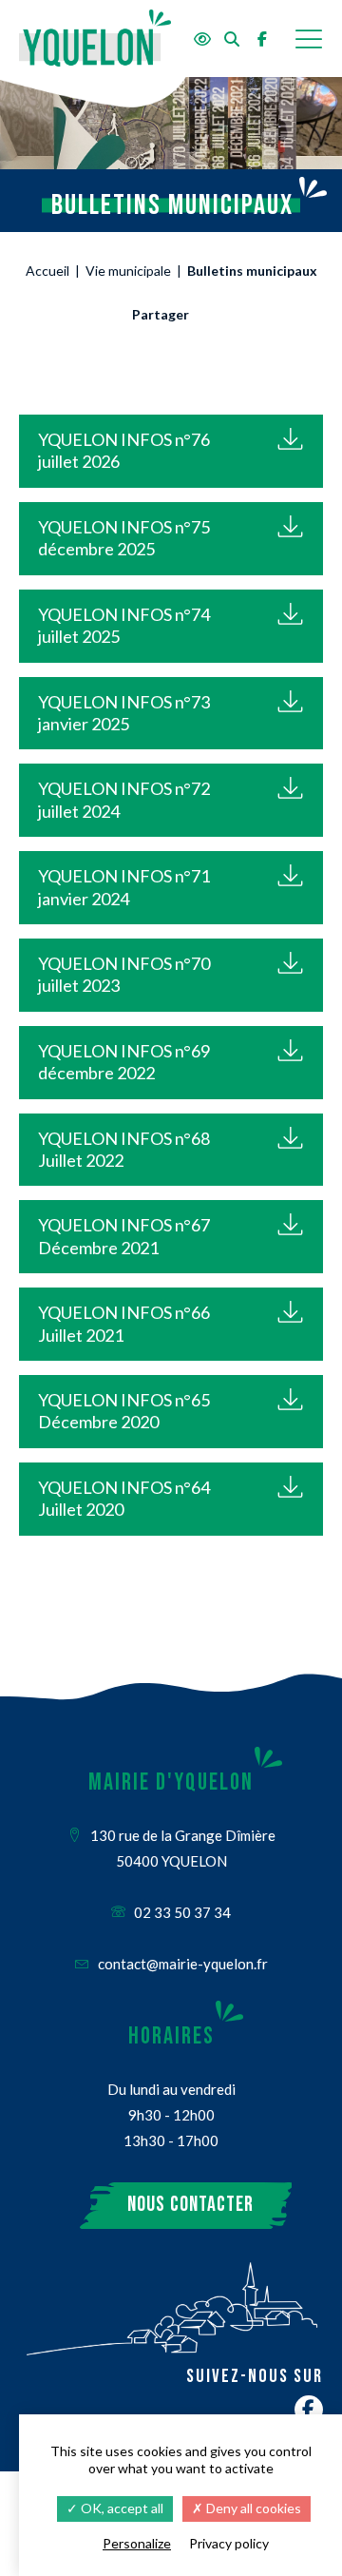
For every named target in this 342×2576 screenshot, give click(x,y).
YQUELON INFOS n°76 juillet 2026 (124, 450)
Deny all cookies (252, 2508)
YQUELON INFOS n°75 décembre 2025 (124, 538)
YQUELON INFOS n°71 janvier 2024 (124, 887)
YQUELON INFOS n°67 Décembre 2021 (124, 1236)
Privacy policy (229, 2543)
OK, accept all (121, 2508)
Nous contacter (190, 2205)
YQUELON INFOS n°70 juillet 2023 (124, 974)
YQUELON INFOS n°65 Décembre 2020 (124, 1411)
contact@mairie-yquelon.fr (181, 1964)
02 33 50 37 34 (181, 1912)
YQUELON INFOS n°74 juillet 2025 (124, 625)
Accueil (47, 271)
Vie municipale (128, 271)
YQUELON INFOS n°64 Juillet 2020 (124, 1498)
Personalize (137, 2543)
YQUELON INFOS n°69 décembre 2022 (124, 1062)
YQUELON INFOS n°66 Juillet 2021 (124, 1323)
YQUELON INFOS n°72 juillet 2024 (124, 799)
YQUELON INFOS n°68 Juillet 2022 (124, 1149)
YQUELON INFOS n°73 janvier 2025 (124, 713)
